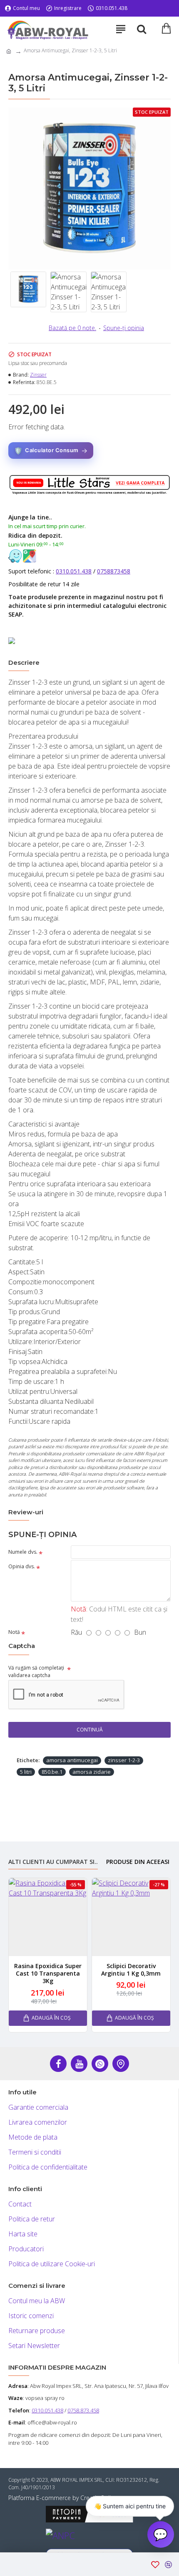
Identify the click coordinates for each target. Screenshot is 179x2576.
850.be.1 (52, 1772)
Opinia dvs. (22, 1566)
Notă (14, 1632)
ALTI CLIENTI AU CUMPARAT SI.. (53, 1862)
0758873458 (114, 571)
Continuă (90, 1730)
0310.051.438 (74, 571)
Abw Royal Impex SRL (56, 2386)
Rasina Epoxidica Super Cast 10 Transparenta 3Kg (48, 1974)
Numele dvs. (23, 1552)
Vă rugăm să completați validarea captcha (36, 1671)
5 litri (26, 1772)
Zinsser (38, 375)
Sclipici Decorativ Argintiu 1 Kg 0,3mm (131, 1970)
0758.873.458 (83, 2410)
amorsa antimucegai (72, 1760)
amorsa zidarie (92, 1772)
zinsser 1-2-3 (124, 1760)
